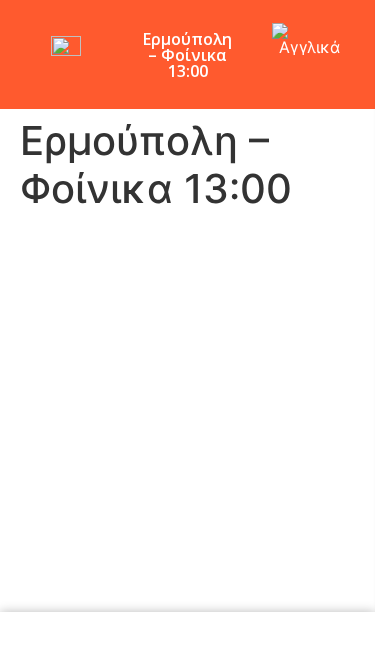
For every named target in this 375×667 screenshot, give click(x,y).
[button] (353, 84)
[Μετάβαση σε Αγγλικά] (309, 39)
